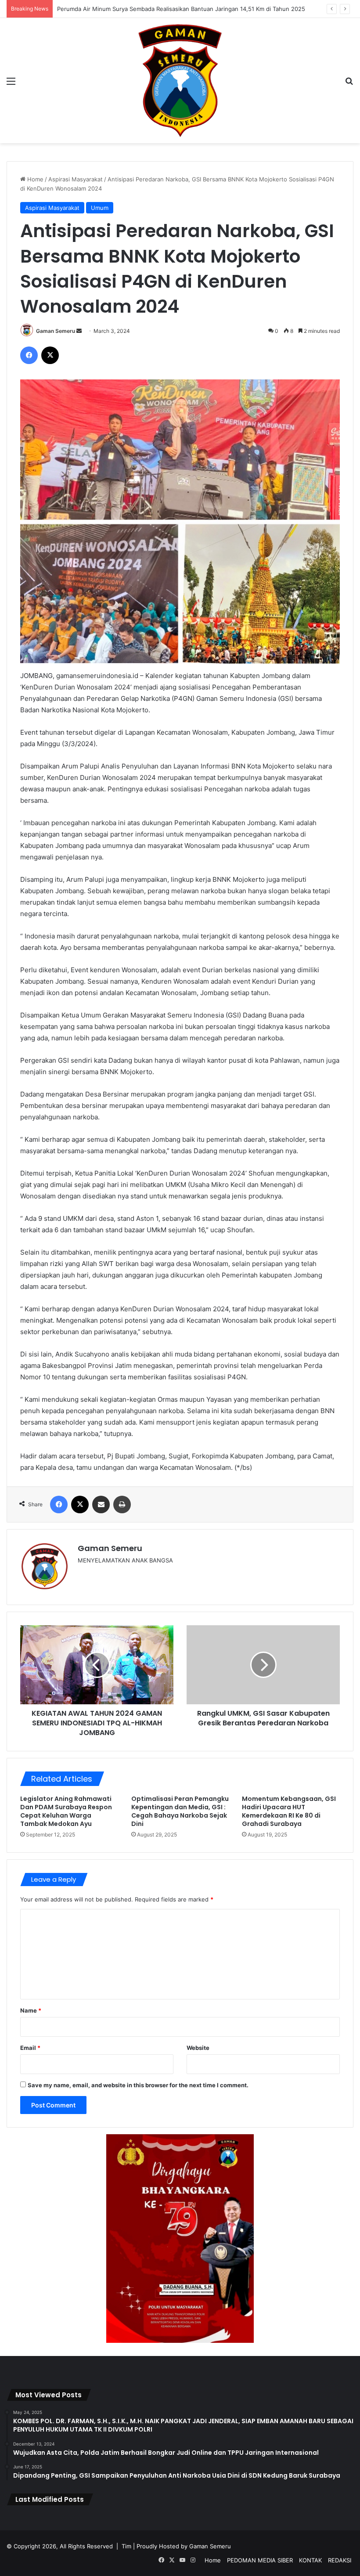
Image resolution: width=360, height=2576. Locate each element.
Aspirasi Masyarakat (76, 179)
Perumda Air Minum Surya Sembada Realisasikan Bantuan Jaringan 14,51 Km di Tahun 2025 (181, 9)
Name (31, 2010)
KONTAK (310, 2560)
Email (30, 2048)
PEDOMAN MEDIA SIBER (260, 2560)
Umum (100, 208)
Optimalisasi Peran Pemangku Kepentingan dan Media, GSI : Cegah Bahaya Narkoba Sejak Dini (180, 1811)
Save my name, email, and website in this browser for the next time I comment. (138, 2085)
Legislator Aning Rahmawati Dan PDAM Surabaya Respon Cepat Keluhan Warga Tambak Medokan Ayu (66, 1811)
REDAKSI (340, 2560)
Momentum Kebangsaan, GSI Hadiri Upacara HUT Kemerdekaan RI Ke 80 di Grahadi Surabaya (289, 1811)
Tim (126, 2546)
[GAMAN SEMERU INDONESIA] (180, 81)
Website (198, 2048)
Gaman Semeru (56, 331)
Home (34, 179)
